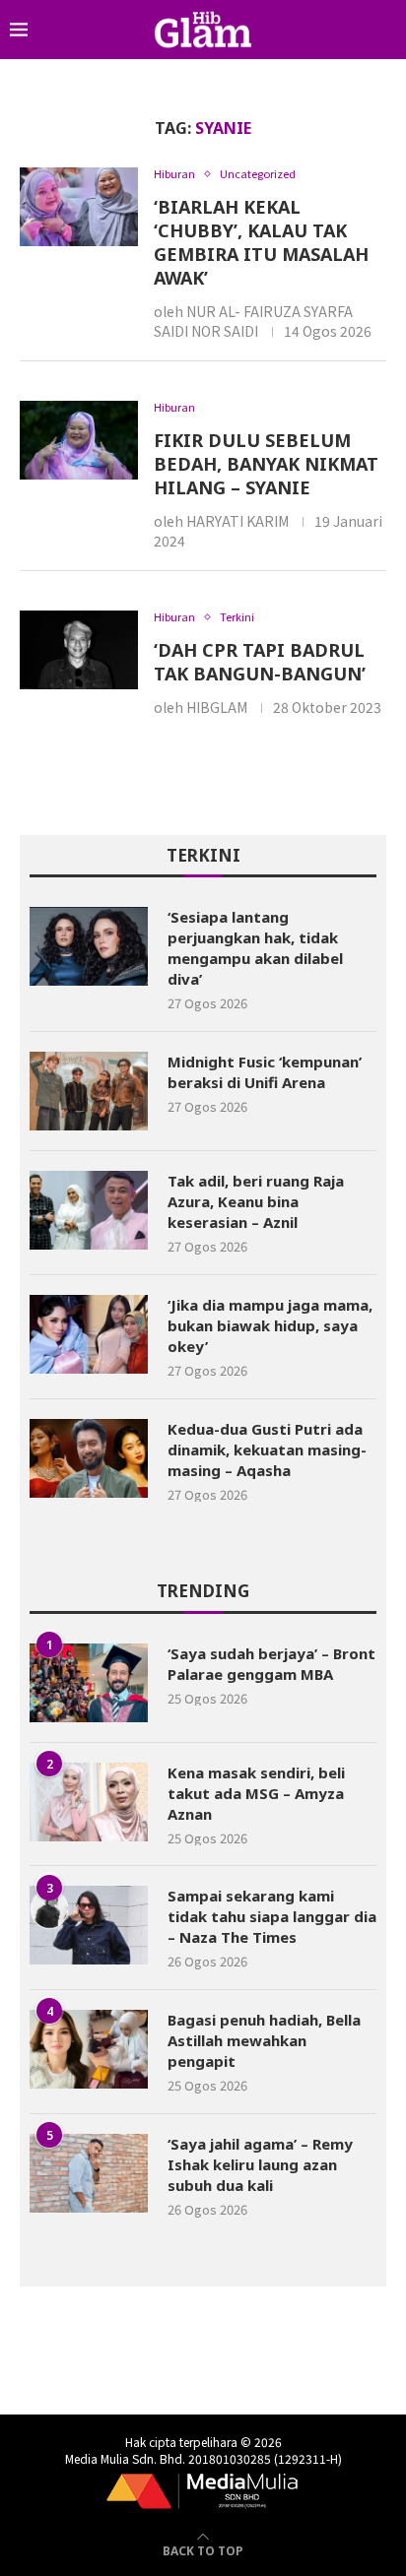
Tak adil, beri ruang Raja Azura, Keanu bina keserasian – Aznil (256, 1201)
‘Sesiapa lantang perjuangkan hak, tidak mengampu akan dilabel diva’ (255, 948)
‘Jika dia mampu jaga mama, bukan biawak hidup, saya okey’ (270, 1325)
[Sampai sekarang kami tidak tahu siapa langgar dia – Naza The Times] (89, 1925)
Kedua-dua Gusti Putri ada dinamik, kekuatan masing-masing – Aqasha (267, 1449)
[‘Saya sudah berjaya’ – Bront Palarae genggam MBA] (89, 1683)
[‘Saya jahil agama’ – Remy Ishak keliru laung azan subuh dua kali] (89, 2173)
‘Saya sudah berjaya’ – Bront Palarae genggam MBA (271, 1664)
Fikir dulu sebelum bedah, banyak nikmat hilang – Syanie (266, 464)
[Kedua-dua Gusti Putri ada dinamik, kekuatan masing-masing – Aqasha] (89, 1458)
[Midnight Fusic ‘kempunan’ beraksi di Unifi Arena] (89, 1091)
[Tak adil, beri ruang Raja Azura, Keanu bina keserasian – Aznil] (89, 1210)
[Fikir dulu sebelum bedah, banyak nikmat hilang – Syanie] (79, 440)
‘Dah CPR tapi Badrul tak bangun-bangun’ (260, 662)
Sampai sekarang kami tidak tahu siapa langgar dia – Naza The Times (272, 1916)
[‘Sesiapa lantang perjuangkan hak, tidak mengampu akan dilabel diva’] (89, 946)
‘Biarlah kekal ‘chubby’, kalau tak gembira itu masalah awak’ (261, 242)
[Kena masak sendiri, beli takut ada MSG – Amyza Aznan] (89, 1802)
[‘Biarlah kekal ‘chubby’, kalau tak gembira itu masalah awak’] (79, 207)
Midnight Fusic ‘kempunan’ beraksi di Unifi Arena (265, 1072)
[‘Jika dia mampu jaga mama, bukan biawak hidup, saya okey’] (89, 1334)
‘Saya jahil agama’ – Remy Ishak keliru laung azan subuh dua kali (260, 2164)
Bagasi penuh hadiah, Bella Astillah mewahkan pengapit (264, 2040)
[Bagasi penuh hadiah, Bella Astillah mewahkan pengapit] (89, 2049)
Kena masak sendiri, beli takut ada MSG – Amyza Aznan (256, 1793)
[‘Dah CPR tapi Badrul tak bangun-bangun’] (79, 650)
